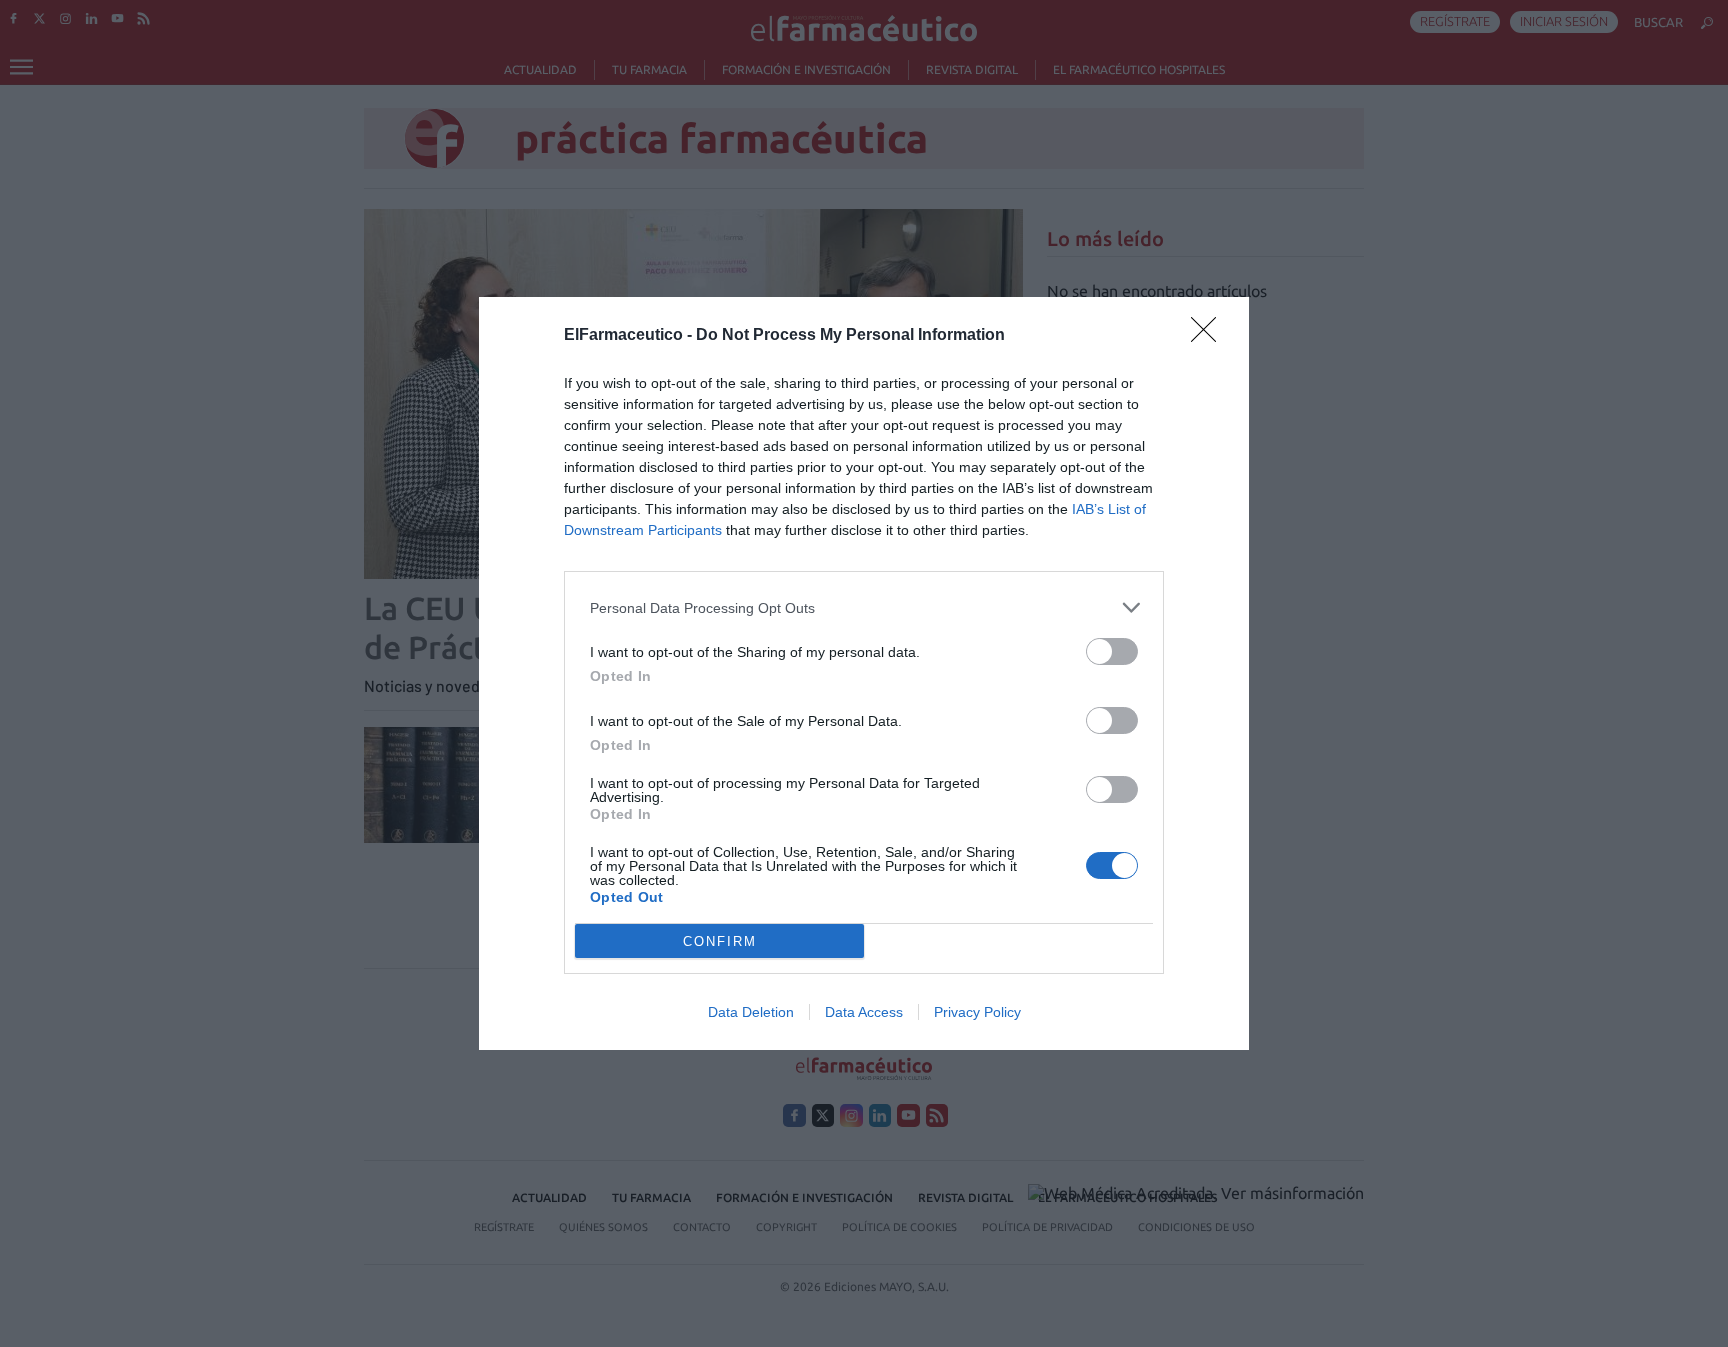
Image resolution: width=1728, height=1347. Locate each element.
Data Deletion (751, 1012)
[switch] (1112, 651)
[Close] (1210, 336)
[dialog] (864, 673)
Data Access (864, 1012)
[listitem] (864, 607)
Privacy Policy (977, 1012)
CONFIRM (720, 941)
